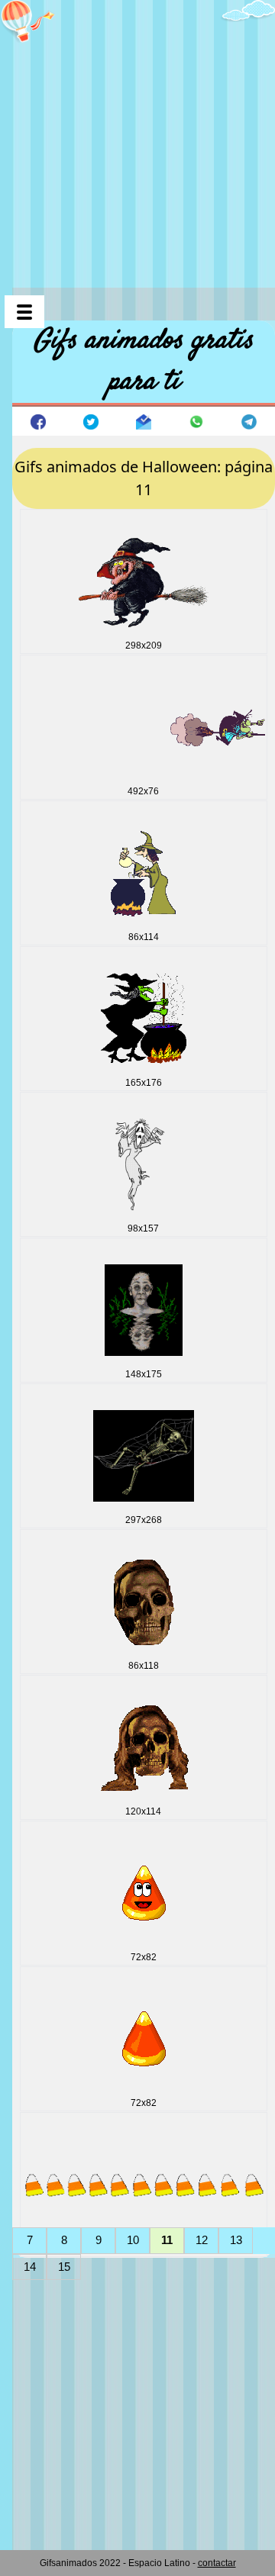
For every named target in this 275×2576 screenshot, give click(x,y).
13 (236, 2240)
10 (133, 2240)
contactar (217, 2563)
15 (64, 2267)
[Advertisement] (137, 137)
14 (30, 2267)
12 (202, 2240)
